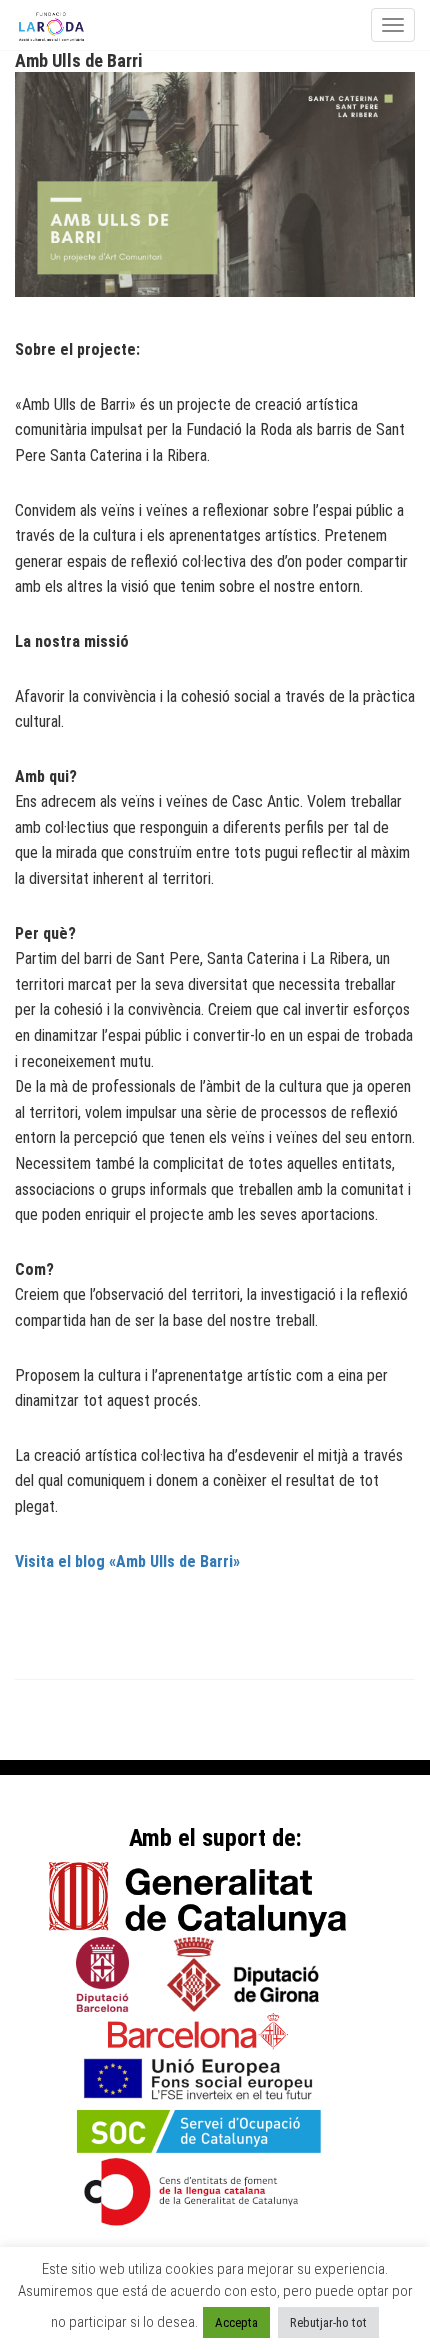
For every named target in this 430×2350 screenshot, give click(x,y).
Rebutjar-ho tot (328, 2322)
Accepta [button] (236, 2322)
